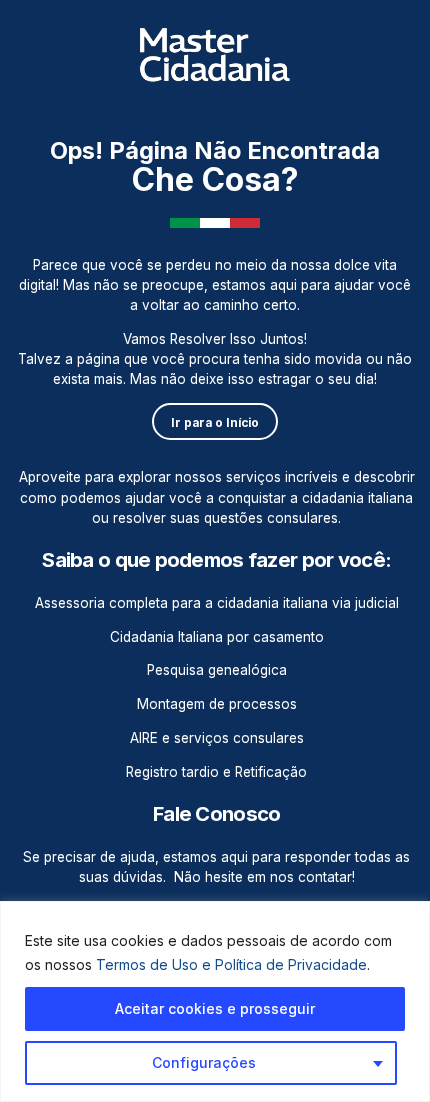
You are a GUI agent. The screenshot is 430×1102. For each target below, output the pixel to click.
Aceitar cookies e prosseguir (215, 1008)
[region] (215, 1001)
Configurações (204, 1062)
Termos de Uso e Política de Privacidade (231, 964)
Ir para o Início (215, 423)
